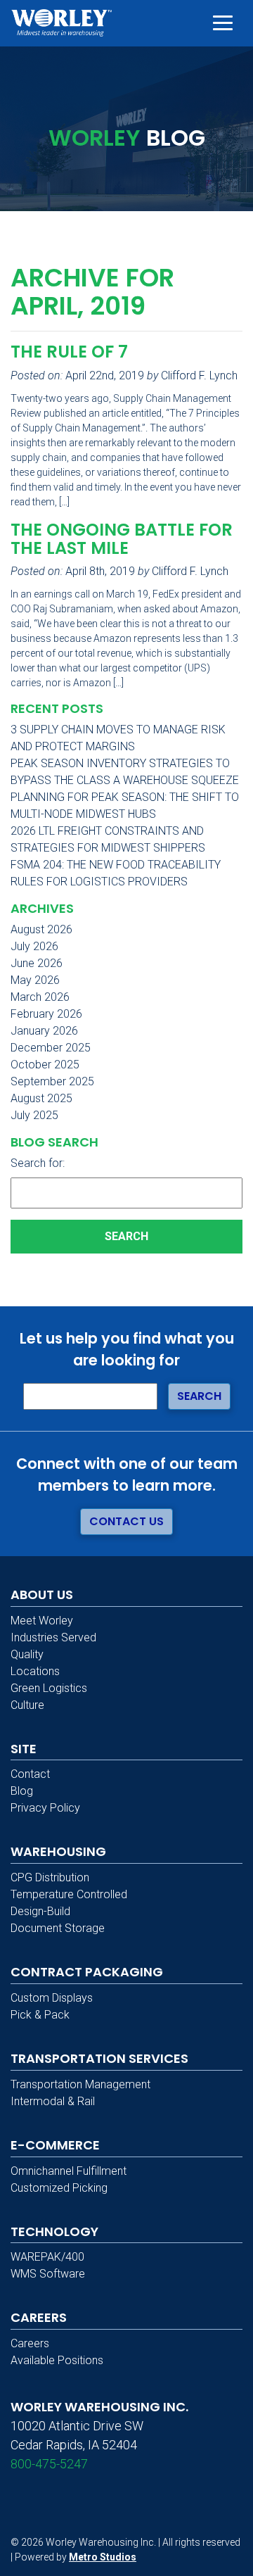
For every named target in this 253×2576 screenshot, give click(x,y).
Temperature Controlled (69, 1894)
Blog (22, 1791)
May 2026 (35, 980)
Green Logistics (49, 1688)
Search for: (38, 1163)
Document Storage (58, 1928)
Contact (30, 1774)
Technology (54, 2231)
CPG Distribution (50, 1877)
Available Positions (57, 2360)
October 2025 (45, 1065)
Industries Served (53, 1637)
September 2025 (52, 1081)
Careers (30, 2343)
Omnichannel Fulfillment (69, 2171)
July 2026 (34, 946)
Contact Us (126, 1521)
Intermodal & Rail (53, 2101)
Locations (35, 1671)
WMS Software (48, 2274)
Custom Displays (52, 1998)
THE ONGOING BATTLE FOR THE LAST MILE (122, 539)
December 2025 (51, 1048)
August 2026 (41, 929)
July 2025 (34, 1115)
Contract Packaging (87, 1972)
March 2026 (40, 997)
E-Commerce (55, 2145)
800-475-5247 (49, 2464)
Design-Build (40, 1911)
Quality (27, 1654)
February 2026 (46, 1014)
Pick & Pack (40, 2015)
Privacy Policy (45, 1808)
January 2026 (44, 1031)
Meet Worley (42, 1621)
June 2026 (37, 963)
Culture (27, 1705)
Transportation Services (99, 2058)
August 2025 (41, 1098)
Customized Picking (59, 2188)
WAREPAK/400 (47, 2257)
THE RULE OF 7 (69, 352)
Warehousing (58, 1851)
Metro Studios (103, 2557)
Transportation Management (80, 2084)
